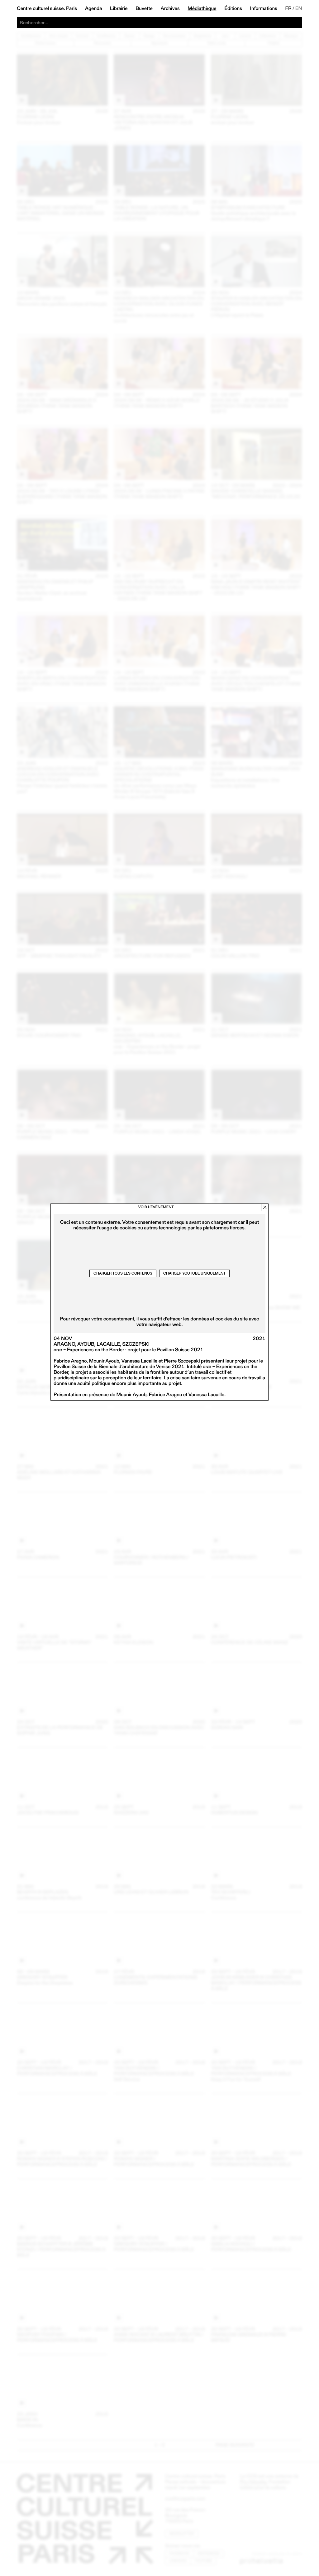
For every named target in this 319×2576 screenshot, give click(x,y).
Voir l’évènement (156, 1207)
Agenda (94, 8)
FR (289, 8)
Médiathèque (202, 8)
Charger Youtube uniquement (194, 1273)
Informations (264, 8)
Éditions (233, 8)
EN (299, 8)
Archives (170, 8)
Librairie (119, 8)
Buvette (144, 8)
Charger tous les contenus (123, 1273)
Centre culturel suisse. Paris (47, 8)
